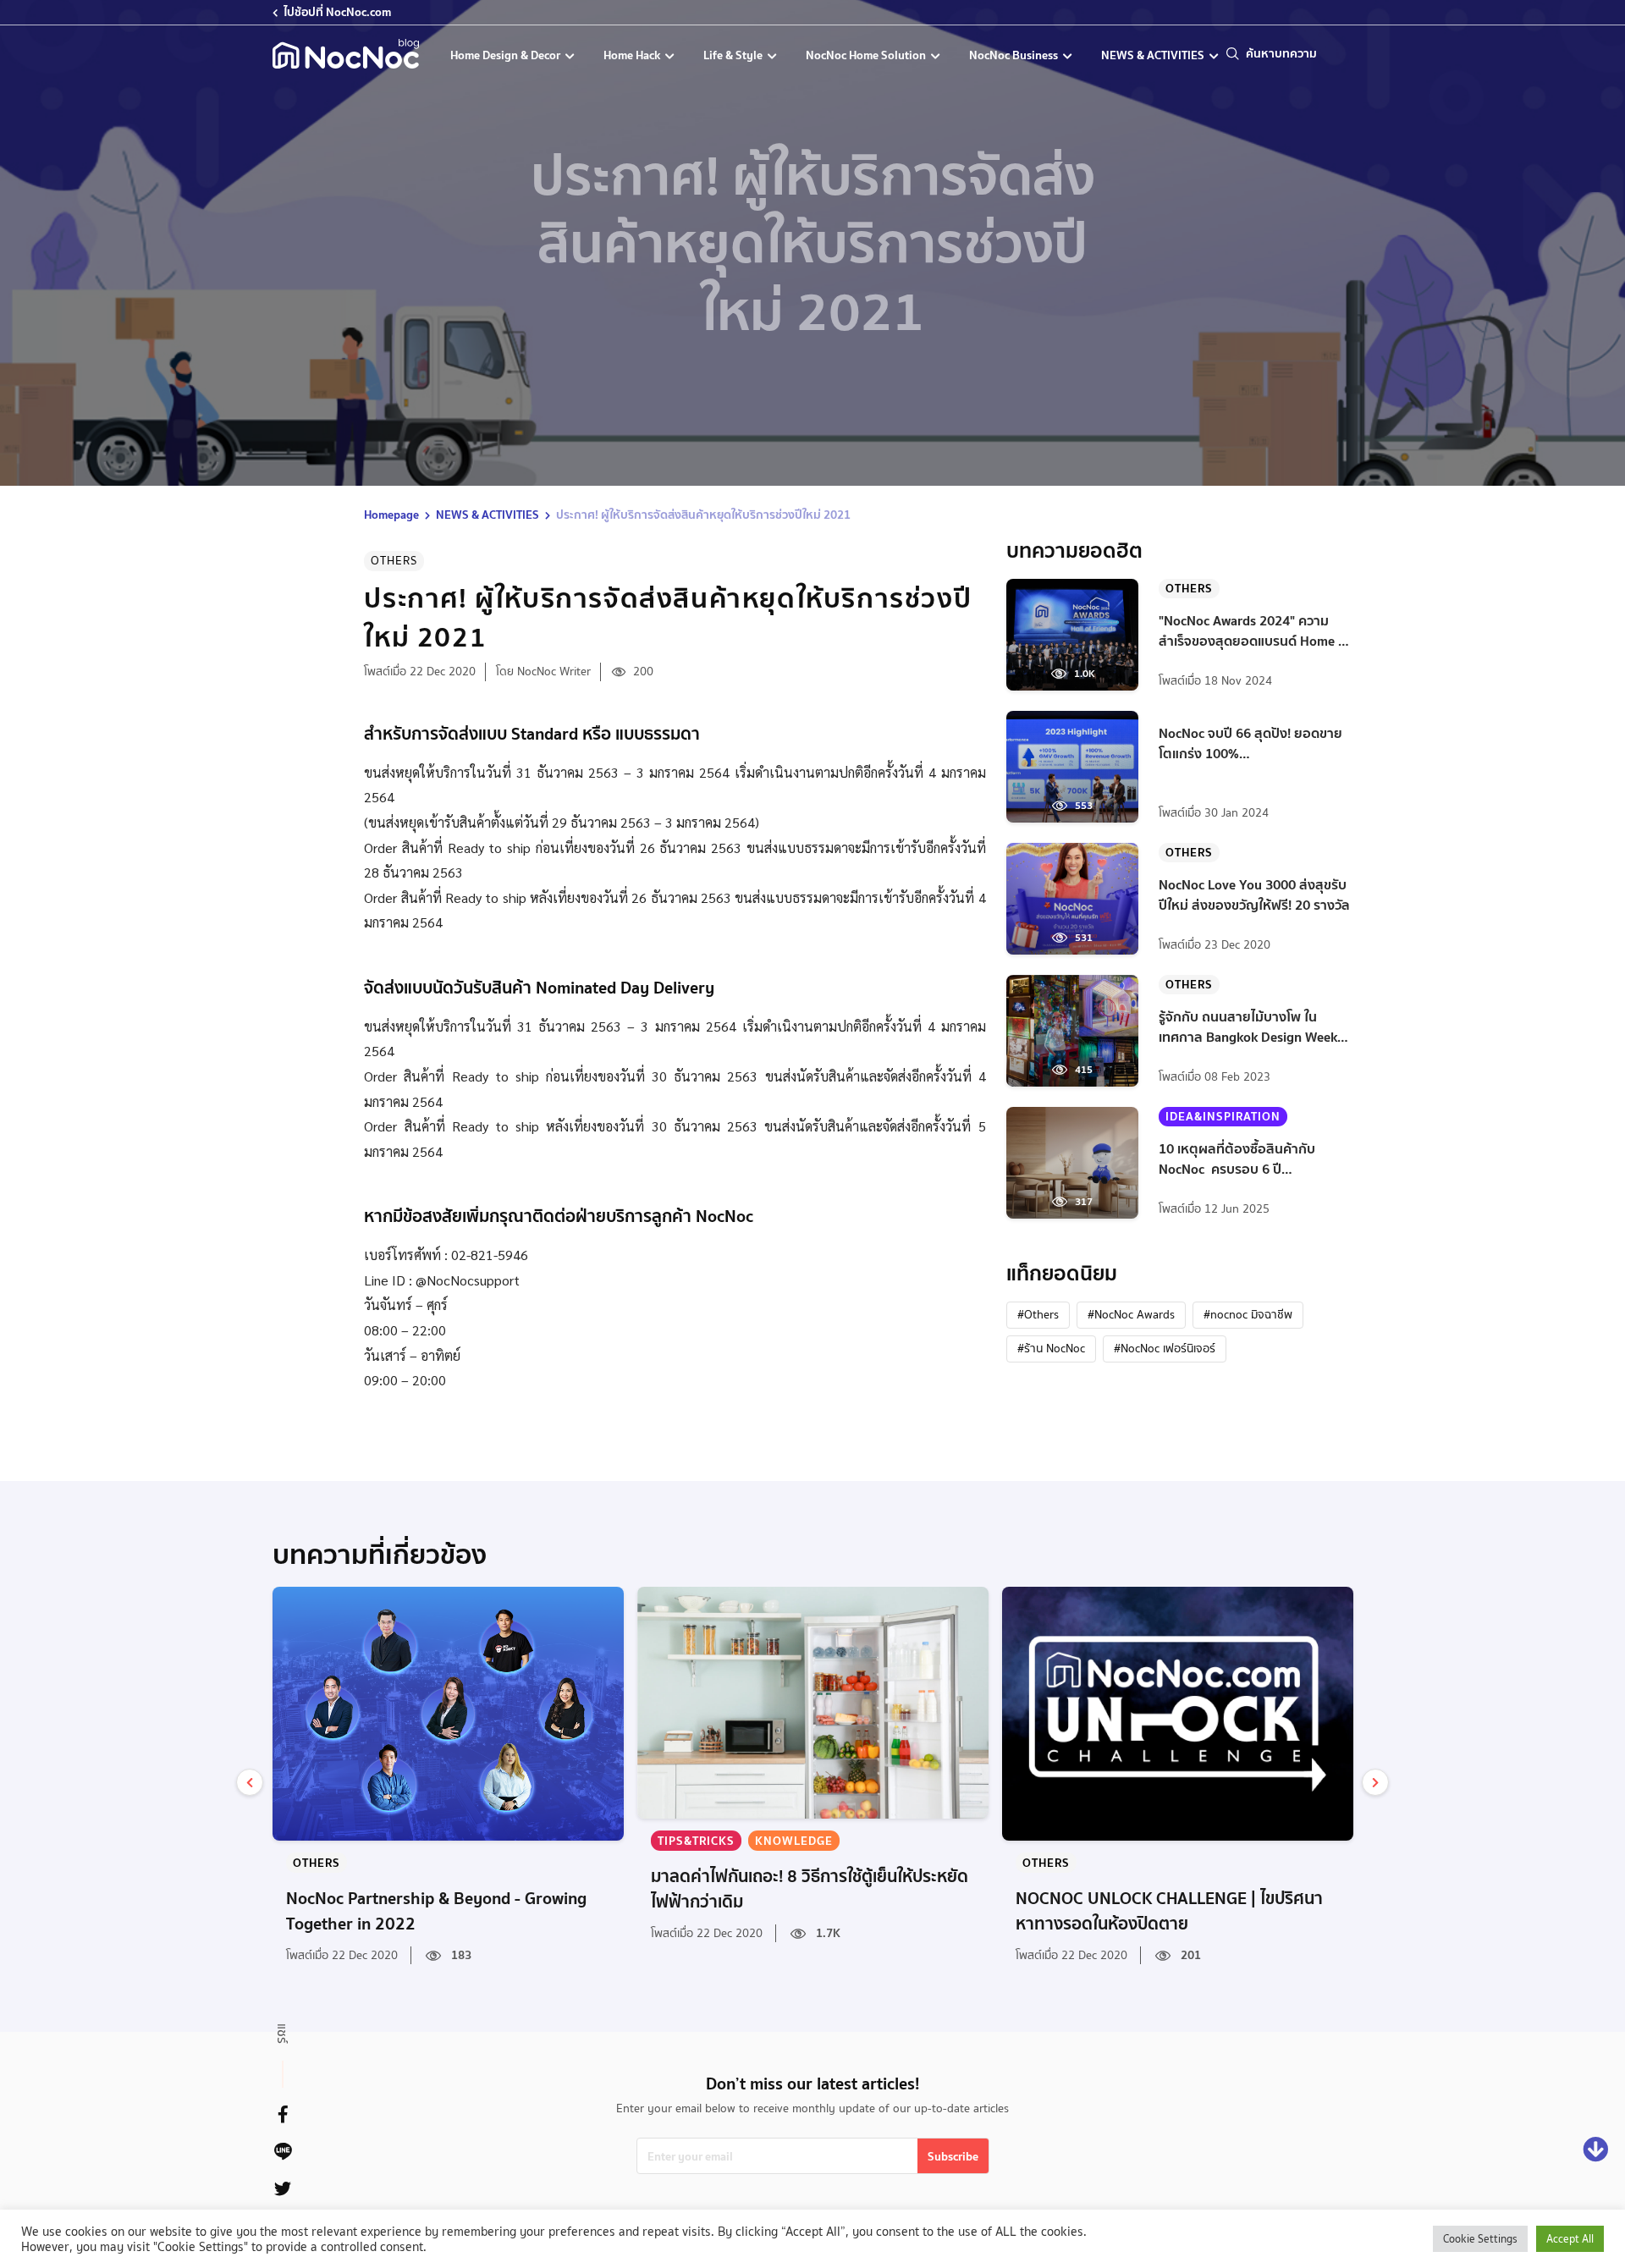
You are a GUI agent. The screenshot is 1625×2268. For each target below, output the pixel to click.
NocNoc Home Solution (867, 55)
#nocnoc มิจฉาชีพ (1248, 1314)
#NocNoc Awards (1131, 1314)
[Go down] (1595, 2150)
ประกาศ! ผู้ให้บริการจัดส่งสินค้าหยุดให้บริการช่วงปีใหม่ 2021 (703, 515)
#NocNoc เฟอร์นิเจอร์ (1165, 1348)
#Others (1038, 1314)
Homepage (391, 515)
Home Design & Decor (507, 55)
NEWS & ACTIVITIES (1154, 55)
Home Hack (633, 55)
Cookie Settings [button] (1480, 2239)
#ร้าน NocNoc (1051, 1348)
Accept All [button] (1570, 2239)
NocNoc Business (1015, 55)
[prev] (250, 1782)
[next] (1375, 1782)
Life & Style (734, 55)
